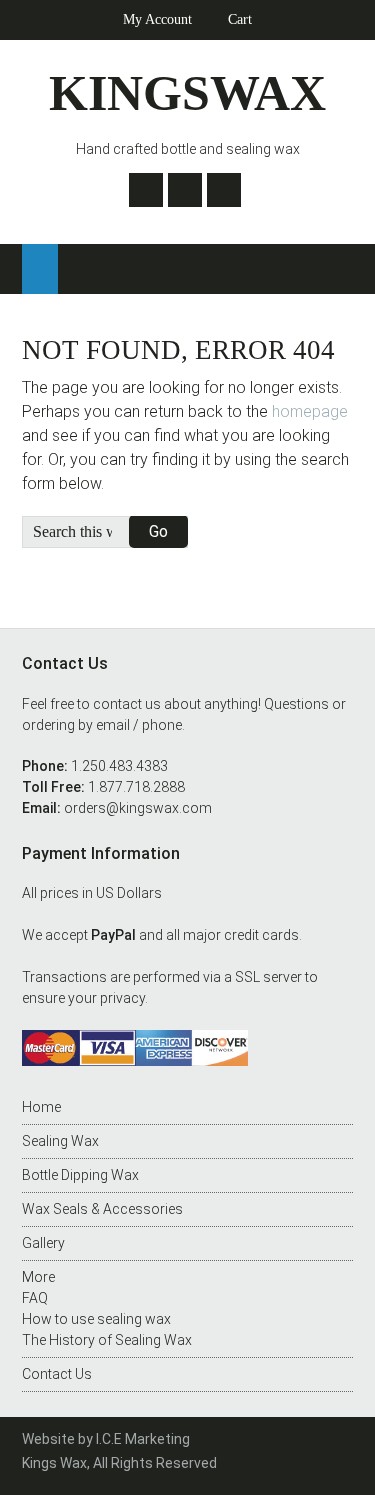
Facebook (185, 190)
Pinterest (224, 190)
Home (41, 1107)
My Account (157, 19)
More (38, 1277)
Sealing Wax (60, 1141)
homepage (310, 411)
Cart (240, 19)
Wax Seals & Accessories (102, 1209)
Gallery (43, 1243)
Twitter (146, 190)
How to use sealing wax (96, 1319)
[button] (40, 269)
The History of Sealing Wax (107, 1340)
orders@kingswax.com (138, 808)
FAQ (35, 1298)
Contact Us (57, 1374)
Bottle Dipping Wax (80, 1175)
